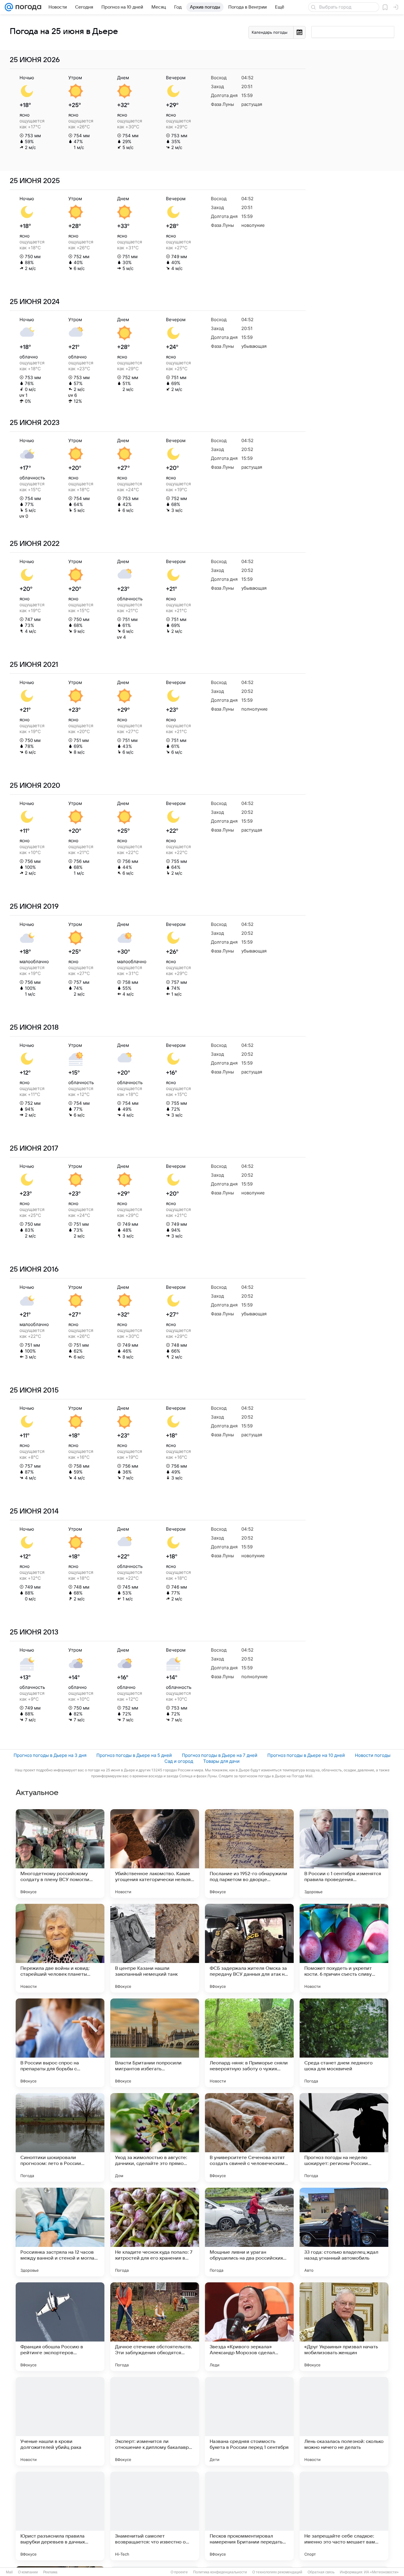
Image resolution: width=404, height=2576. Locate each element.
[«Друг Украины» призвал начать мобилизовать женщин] (344, 2327)
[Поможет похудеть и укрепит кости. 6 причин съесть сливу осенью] (344, 1948)
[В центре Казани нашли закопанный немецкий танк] (155, 1948)
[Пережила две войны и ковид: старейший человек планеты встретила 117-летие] (60, 1948)
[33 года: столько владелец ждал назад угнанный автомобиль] (344, 2232)
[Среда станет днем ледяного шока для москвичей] (344, 2043)
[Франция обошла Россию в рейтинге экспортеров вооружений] (60, 2327)
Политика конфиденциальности (220, 2572)
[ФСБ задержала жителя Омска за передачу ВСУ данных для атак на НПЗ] (249, 1948)
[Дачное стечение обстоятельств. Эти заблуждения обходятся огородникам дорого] (155, 2327)
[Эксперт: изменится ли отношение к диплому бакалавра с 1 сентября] (155, 2421)
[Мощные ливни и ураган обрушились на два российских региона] (249, 2232)
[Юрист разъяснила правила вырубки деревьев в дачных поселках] (60, 2516)
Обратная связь (321, 2572)
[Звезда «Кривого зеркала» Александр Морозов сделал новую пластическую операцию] (249, 2327)
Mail (9, 2572)
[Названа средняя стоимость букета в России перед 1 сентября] (249, 2421)
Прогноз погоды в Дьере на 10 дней (306, 1755)
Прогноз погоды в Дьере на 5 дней (134, 1755)
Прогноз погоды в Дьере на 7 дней (220, 1755)
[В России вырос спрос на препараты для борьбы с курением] (60, 2043)
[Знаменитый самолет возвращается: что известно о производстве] (155, 2516)
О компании (28, 2572)
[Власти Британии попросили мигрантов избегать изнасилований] (155, 2043)
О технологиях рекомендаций (277, 2572)
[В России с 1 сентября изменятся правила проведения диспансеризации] (344, 1854)
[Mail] (9, 7)
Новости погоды (373, 1755)
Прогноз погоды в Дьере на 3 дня (50, 1755)
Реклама (50, 2572)
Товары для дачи (221, 1761)
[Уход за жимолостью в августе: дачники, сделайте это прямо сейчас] (155, 2137)
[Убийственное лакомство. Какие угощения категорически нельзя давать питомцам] (155, 1854)
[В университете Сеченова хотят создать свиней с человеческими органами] (249, 2137)
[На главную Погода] (27, 7)
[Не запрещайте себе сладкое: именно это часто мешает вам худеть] (344, 2516)
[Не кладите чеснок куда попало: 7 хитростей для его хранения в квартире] (155, 2232)
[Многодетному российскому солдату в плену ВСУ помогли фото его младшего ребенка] (60, 1854)
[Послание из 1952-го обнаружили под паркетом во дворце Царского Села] (249, 1854)
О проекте (179, 2572)
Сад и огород (179, 1761)
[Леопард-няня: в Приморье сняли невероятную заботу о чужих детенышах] (249, 2043)
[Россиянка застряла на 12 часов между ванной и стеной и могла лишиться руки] (60, 2232)
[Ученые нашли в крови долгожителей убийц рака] (60, 2421)
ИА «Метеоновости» (381, 2572)
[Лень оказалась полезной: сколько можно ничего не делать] (344, 2421)
